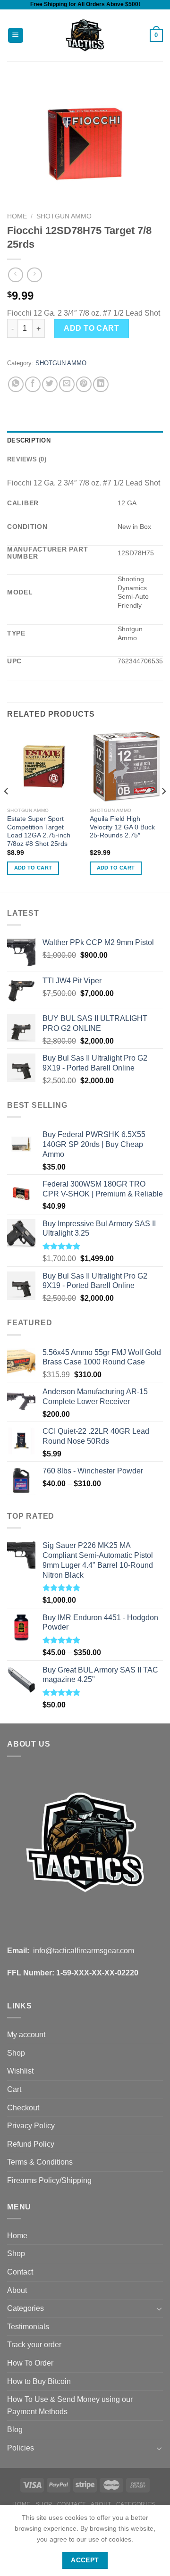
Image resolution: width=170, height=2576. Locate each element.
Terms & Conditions (40, 2162)
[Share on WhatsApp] (16, 384)
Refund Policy (31, 2144)
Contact (20, 2272)
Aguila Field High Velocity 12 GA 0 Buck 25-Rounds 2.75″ (122, 827)
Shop (16, 2053)
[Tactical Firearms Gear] (85, 35)
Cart (14, 2089)
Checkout (23, 2108)
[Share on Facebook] (33, 384)
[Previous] (7, 810)
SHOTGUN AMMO (64, 216)
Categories (25, 2308)
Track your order (34, 2345)
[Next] (163, 810)
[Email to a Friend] (67, 384)
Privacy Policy (31, 2126)
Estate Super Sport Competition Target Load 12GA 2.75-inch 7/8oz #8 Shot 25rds (39, 831)
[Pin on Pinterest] (84, 384)
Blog (15, 2430)
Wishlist (20, 2071)
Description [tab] (29, 440)
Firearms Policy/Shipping (49, 2180)
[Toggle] (159, 2308)
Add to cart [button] (33, 868)
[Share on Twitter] (50, 384)
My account (26, 2035)
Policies (21, 2448)
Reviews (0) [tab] (27, 459)
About (17, 2290)
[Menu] (16, 36)
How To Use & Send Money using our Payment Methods (70, 2405)
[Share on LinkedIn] (101, 384)
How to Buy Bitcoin (39, 2381)
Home (17, 216)
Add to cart (91, 328)
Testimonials (28, 2327)
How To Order (30, 2363)
